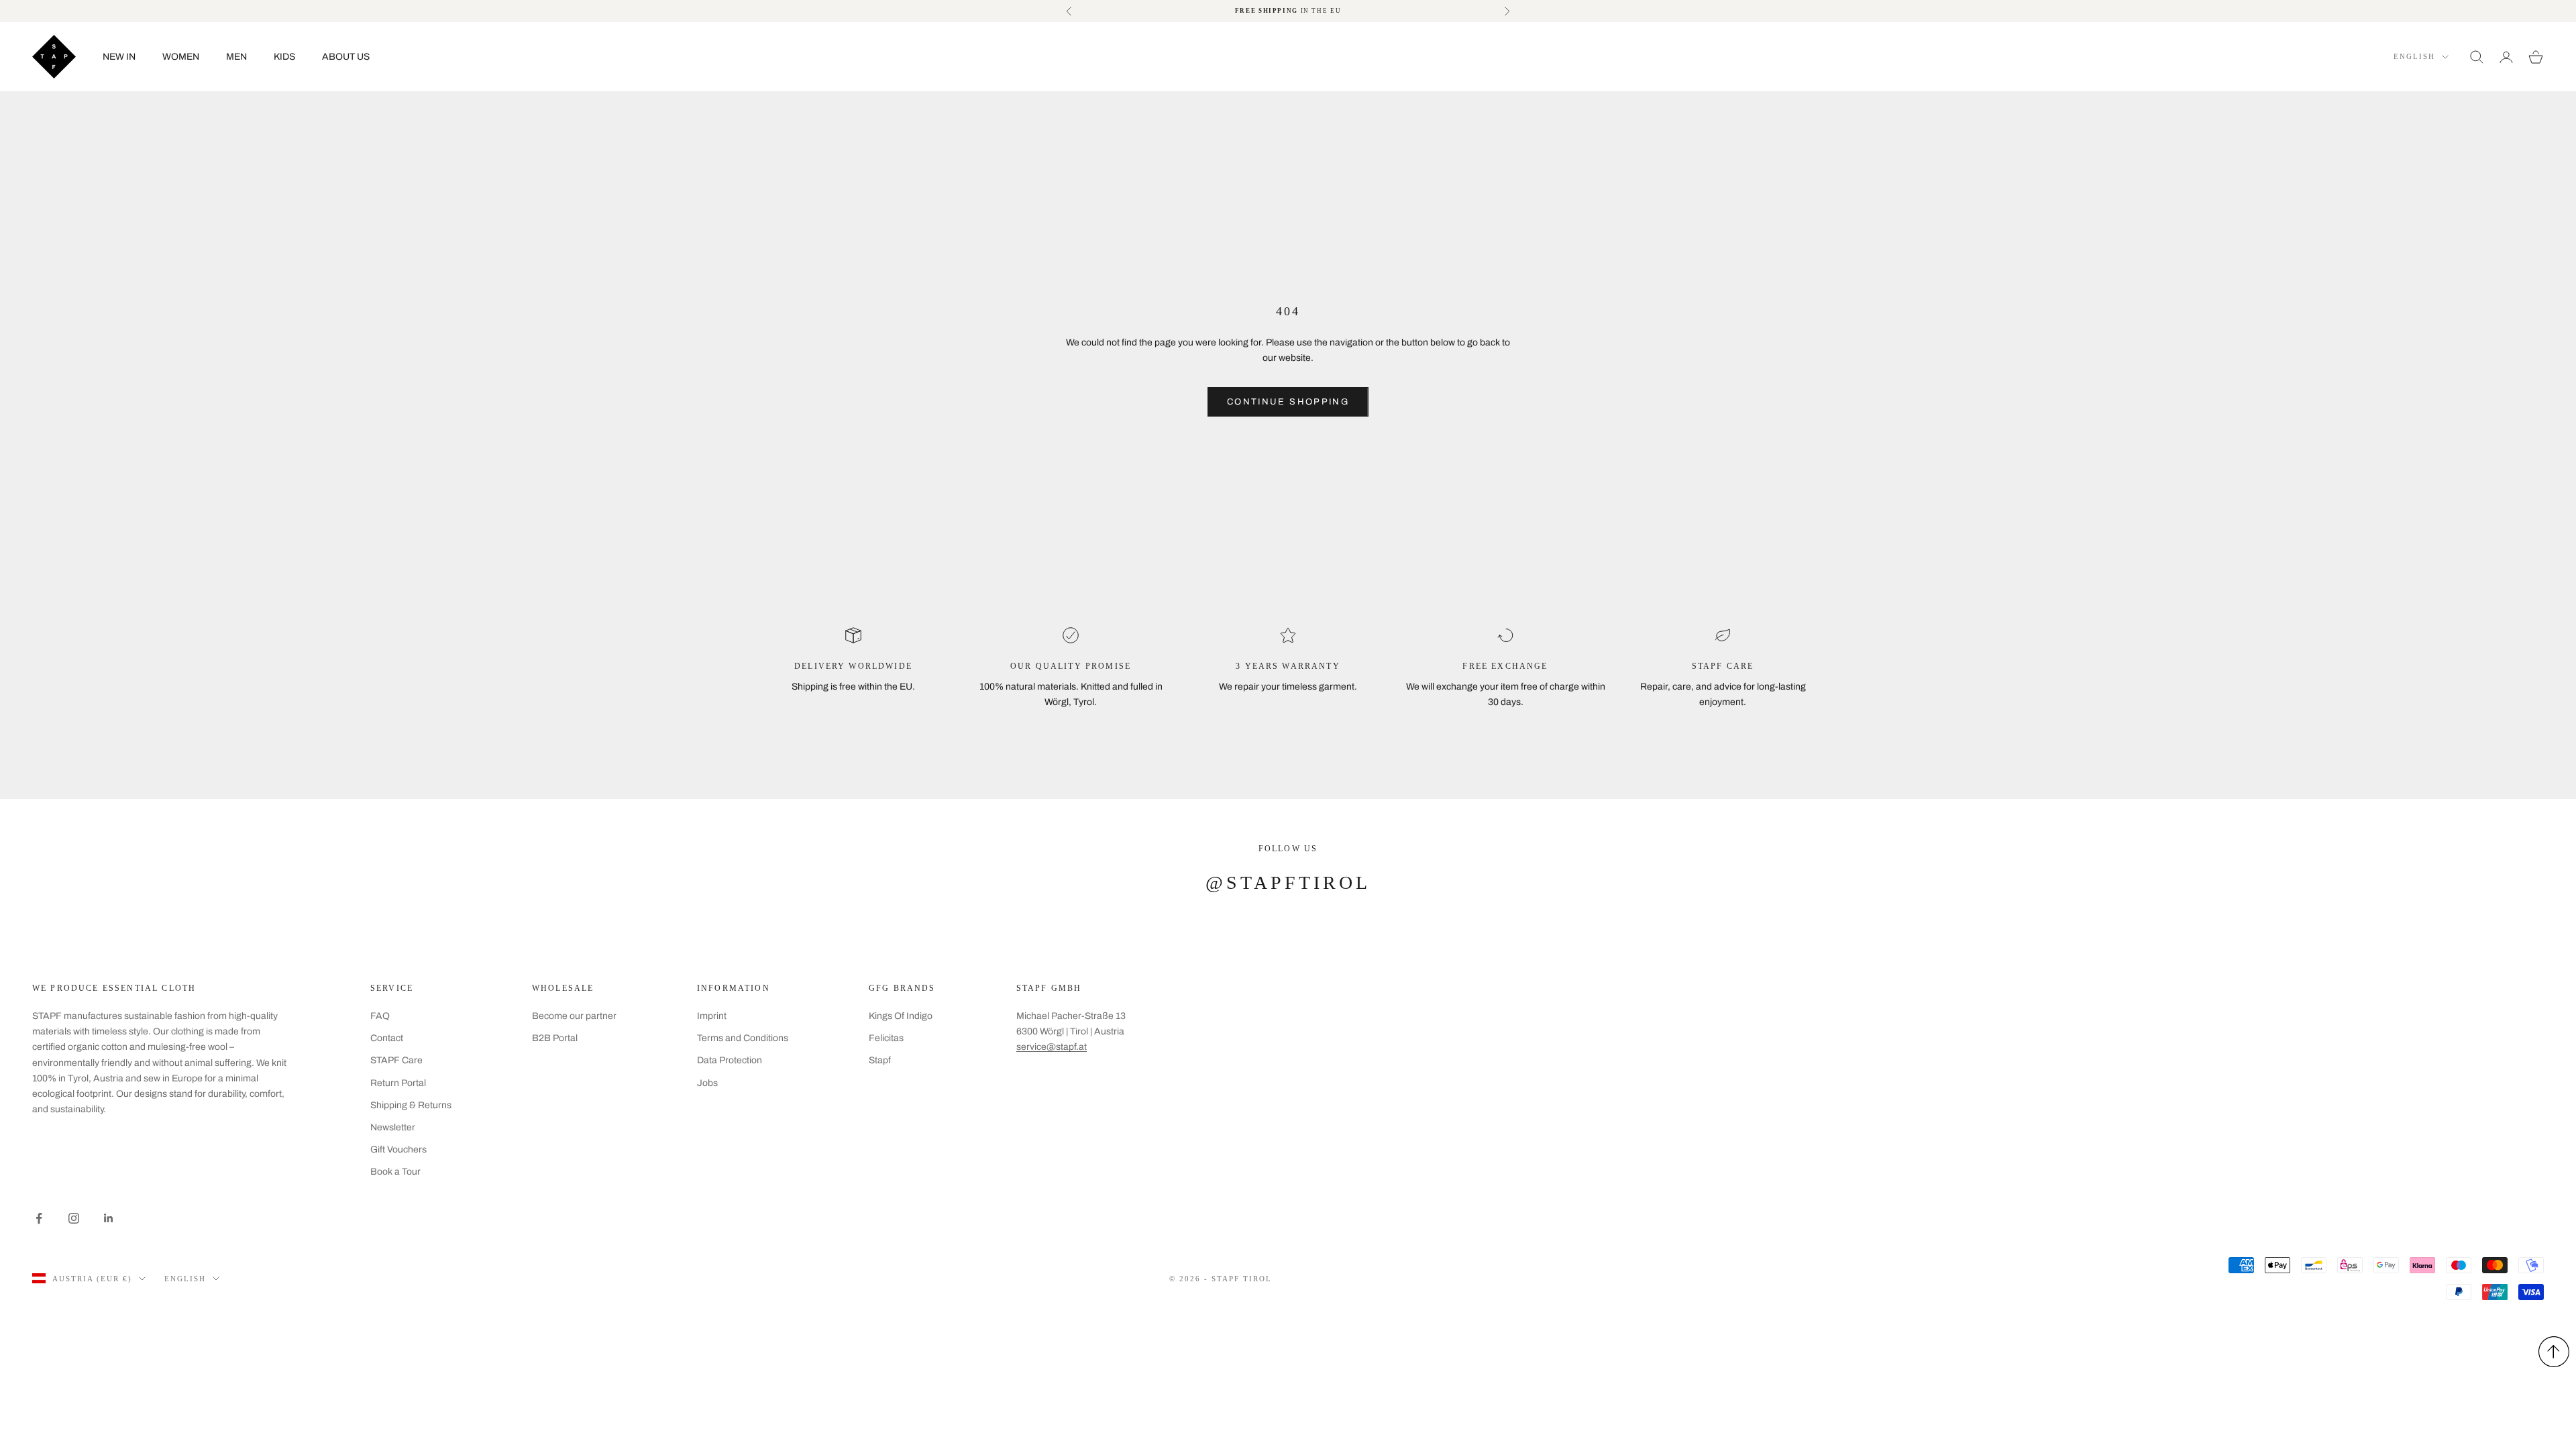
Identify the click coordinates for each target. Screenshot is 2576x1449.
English (2414, 56)
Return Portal (398, 1083)
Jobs (707, 1083)
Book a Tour (395, 1172)
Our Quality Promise (1071, 666)
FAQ (380, 1016)
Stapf (880, 1060)
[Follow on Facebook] (39, 1218)
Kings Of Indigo (901, 1016)
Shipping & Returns (411, 1105)
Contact (387, 1038)
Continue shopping (1288, 402)
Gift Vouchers (398, 1149)
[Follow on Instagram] (74, 1218)
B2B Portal (555, 1038)
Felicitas (886, 1038)
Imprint (712, 1016)
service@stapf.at (1052, 1047)
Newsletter (393, 1127)
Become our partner (574, 1016)
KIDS (284, 57)
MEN (236, 57)
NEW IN (119, 57)
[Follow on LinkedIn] (109, 1218)
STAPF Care (396, 1060)
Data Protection (730, 1060)
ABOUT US (346, 57)
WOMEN (181, 57)
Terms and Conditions (743, 1038)
